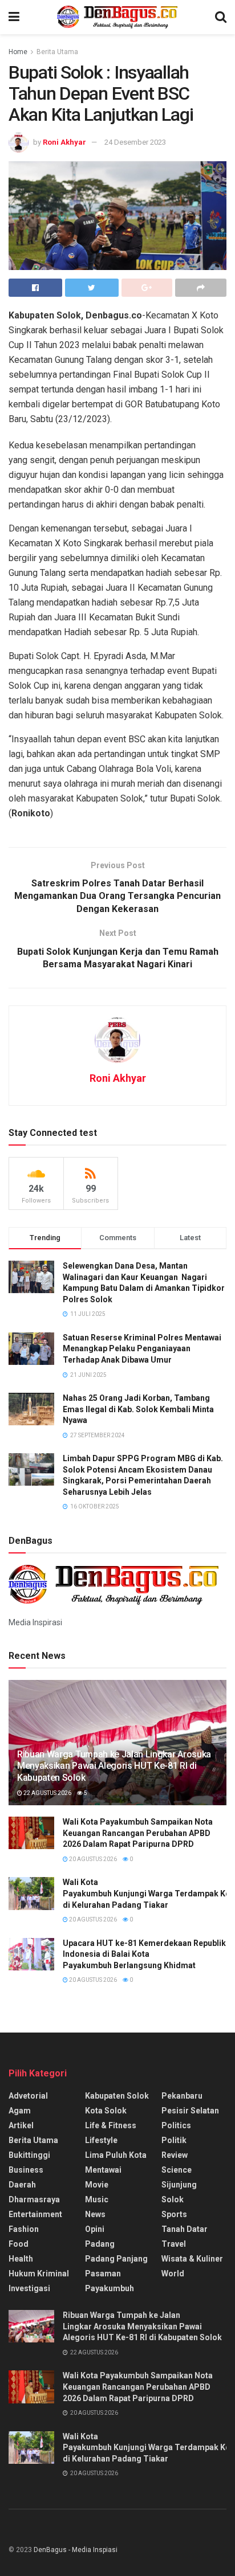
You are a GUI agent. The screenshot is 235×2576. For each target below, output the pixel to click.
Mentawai (103, 2170)
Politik (174, 2140)
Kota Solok (106, 2111)
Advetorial (28, 2096)
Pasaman (103, 2274)
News (95, 2214)
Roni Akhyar (64, 142)
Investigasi (29, 2288)
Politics (176, 2125)
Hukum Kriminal (39, 2274)
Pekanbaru (182, 2096)
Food (19, 2244)
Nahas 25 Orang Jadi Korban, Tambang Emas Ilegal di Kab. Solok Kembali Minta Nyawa (138, 1409)
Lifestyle (101, 2140)
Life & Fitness (111, 2125)
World (173, 2274)
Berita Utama (57, 52)
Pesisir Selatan (190, 2111)
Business (26, 2170)
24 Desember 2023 (135, 142)
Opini (95, 2229)
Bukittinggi (29, 2155)
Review (175, 2155)
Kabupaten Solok (117, 2096)
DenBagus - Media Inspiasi (76, 2550)
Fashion (24, 2229)
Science (177, 2170)
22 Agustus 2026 (47, 1793)
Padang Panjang (116, 2259)
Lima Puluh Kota (116, 2155)
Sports (174, 2214)
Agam (20, 2111)
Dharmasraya (34, 2199)
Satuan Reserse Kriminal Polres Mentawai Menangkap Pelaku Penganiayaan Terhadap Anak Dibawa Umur (142, 1349)
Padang (100, 2244)
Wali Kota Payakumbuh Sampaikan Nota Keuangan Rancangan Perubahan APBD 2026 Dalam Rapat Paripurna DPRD (138, 1833)
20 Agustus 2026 (92, 1859)
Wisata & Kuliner (192, 2259)
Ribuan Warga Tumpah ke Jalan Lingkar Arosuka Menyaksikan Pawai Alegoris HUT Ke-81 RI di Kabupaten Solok (114, 1766)
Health (21, 2259)
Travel (174, 2244)
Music (97, 2199)
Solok (173, 2199)
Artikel (21, 2125)
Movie (97, 2185)
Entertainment (35, 2214)
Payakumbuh (110, 2288)
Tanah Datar (185, 2229)
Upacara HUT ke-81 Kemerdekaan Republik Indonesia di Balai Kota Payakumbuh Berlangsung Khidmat (144, 1954)
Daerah (22, 2185)
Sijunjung (179, 2185)
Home (18, 52)
